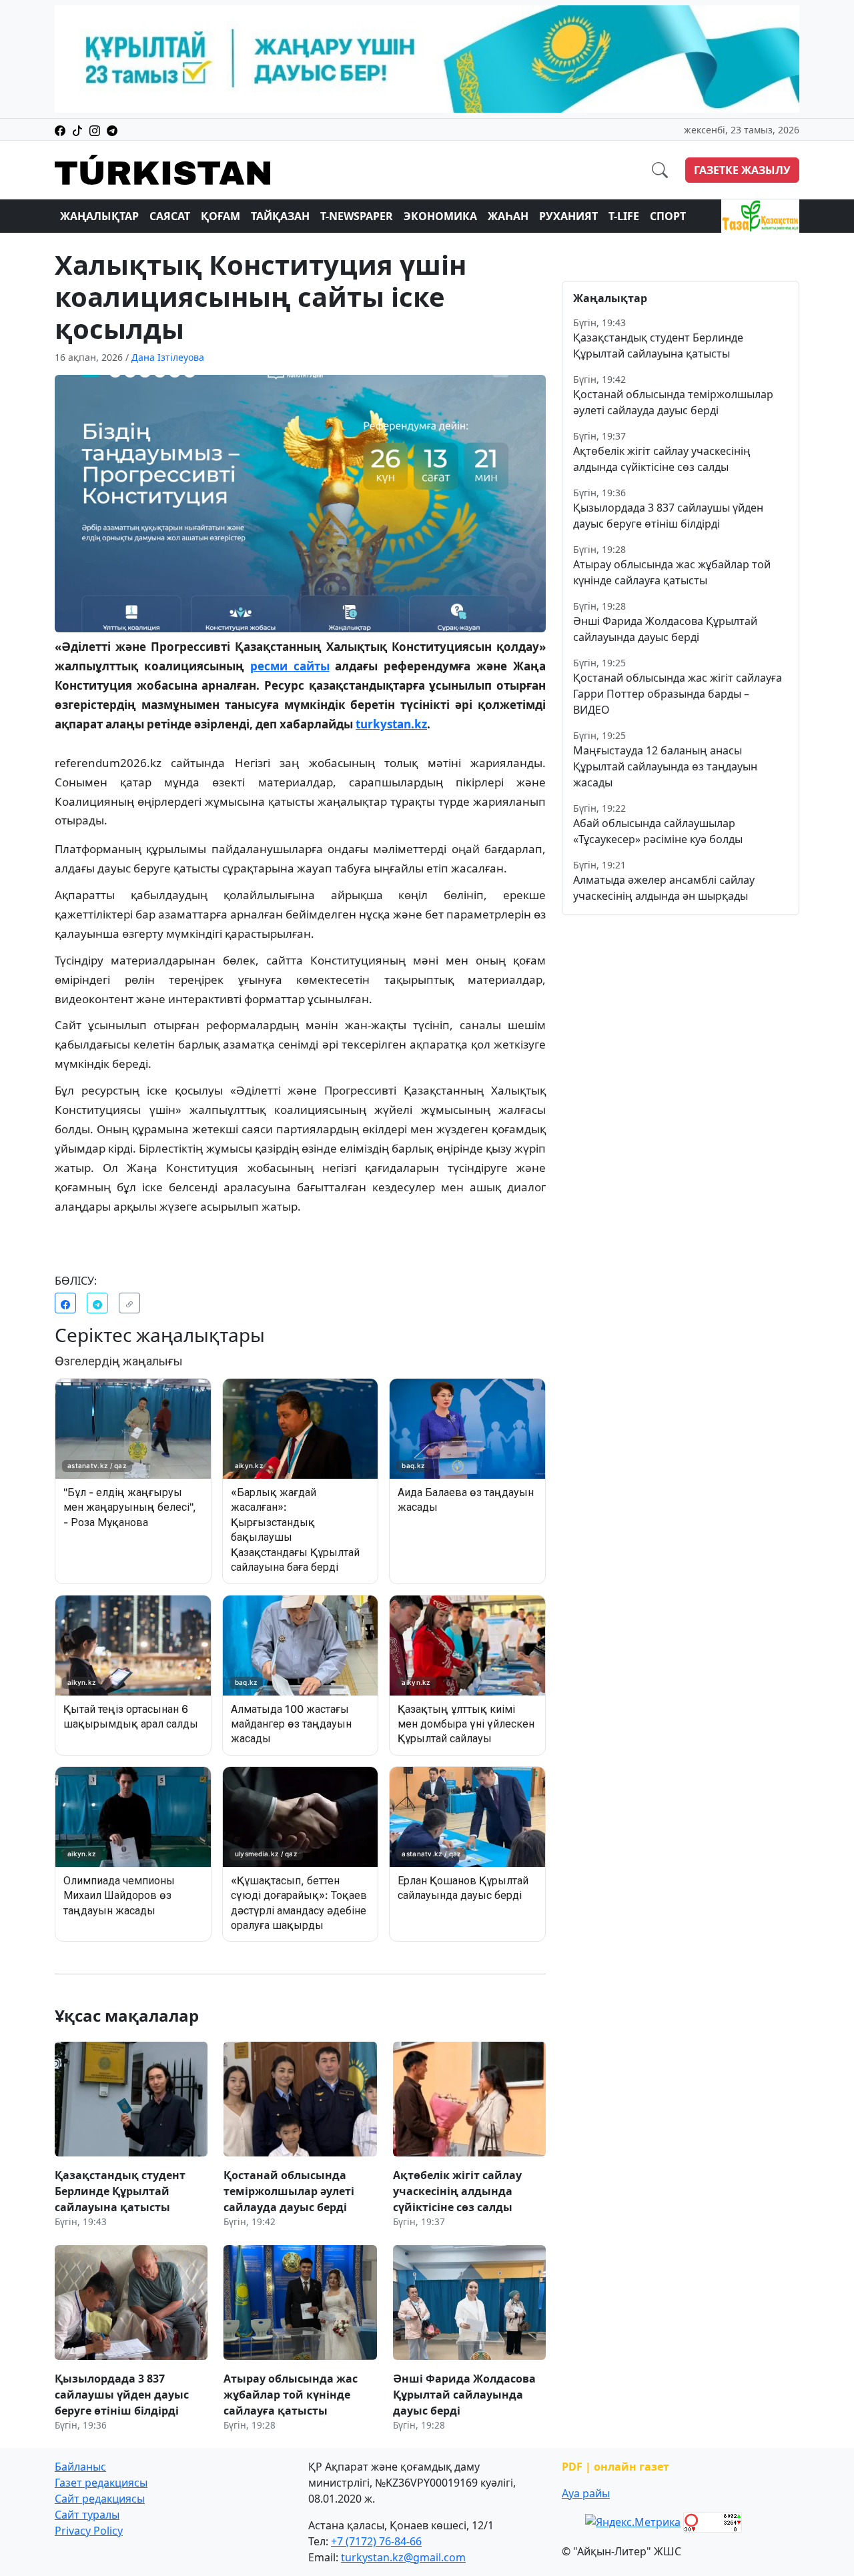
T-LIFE (624, 216)
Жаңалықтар (99, 216)
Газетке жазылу (742, 170)
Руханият (568, 216)
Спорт (668, 216)
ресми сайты (290, 666)
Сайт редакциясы (100, 2499)
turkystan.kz (391, 724)
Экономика (440, 216)
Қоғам (221, 216)
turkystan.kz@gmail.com (403, 2557)
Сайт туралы (87, 2515)
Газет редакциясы (101, 2483)
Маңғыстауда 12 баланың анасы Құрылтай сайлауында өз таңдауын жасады (665, 766)
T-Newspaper (357, 216)
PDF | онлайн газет (615, 2467)
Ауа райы (586, 2493)
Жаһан (508, 216)
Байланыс (80, 2467)
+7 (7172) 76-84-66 (376, 2541)
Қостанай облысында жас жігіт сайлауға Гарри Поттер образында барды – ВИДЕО (678, 694)
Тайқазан (280, 216)
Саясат (170, 216)
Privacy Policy (89, 2531)
